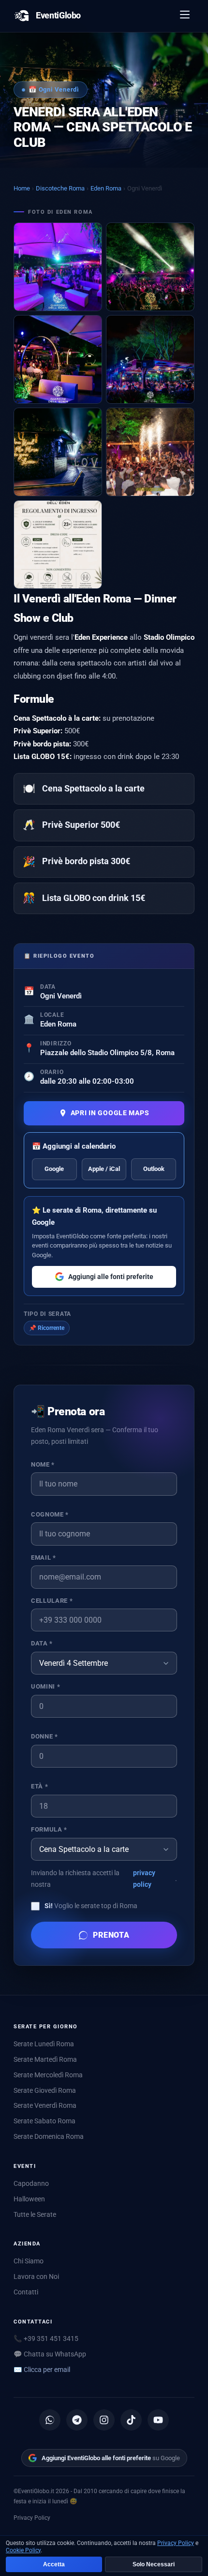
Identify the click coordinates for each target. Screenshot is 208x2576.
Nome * (43, 1464)
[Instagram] (104, 2420)
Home (22, 188)
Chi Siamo (29, 2261)
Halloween (29, 2199)
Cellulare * (52, 1601)
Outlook (154, 1169)
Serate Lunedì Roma (44, 2044)
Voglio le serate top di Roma (91, 1906)
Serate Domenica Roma (49, 2136)
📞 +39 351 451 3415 (46, 2339)
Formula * (49, 1829)
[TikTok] (131, 2420)
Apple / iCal (104, 1169)
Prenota (111, 1935)
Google (54, 1169)
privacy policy (144, 1879)
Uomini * (45, 1686)
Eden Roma (106, 188)
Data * (42, 1643)
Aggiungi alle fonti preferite (111, 1277)
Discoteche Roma (60, 188)
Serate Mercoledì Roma (48, 2075)
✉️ (42, 2370)
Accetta (54, 2564)
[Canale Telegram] (77, 2420)
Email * (43, 1557)
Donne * (44, 1736)
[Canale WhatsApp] (50, 2420)
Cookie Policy (23, 2550)
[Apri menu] (185, 16)
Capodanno (31, 2183)
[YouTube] (158, 2420)
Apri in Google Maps (110, 1113)
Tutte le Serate (35, 2214)
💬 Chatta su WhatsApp (50, 2354)
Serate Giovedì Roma (45, 2090)
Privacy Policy (32, 2518)
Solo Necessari (154, 2564)
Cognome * (50, 1514)
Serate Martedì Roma (45, 2059)
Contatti (26, 2292)
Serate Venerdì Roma (45, 2105)
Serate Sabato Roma (45, 2121)
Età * (39, 1786)
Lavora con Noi (36, 2276)
